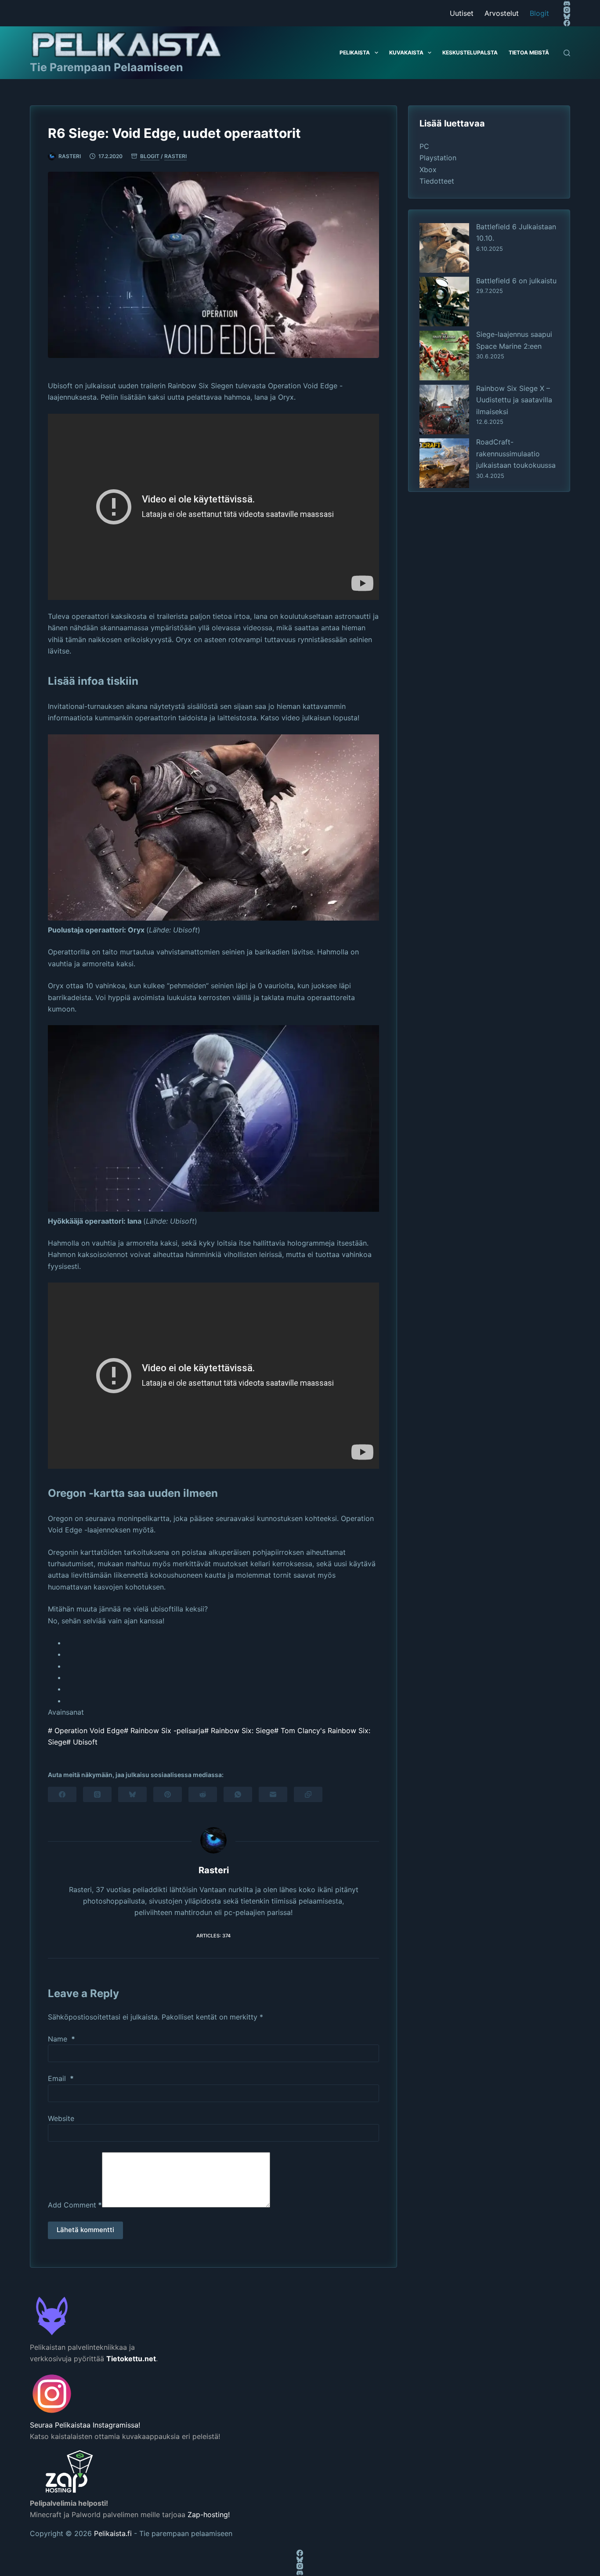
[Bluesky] (567, 16)
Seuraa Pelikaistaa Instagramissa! (85, 2425)
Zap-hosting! (209, 2515)
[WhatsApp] (238, 1794)
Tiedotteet (437, 181)
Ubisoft (82, 1742)
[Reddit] (203, 1794)
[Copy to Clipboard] (308, 1794)
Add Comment (75, 2205)
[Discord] (567, 3)
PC (424, 146)
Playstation (438, 158)
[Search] (567, 53)
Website (61, 2118)
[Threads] (97, 1794)
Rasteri (175, 156)
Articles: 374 (213, 1936)
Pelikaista (355, 52)
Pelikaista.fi (113, 2533)
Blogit (539, 13)
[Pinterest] (168, 1794)
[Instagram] (567, 10)
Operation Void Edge (86, 1731)
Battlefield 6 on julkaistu (516, 280)
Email (61, 2078)
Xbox (428, 170)
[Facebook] (567, 23)
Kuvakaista (406, 52)
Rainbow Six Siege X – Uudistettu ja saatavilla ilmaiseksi (514, 399)
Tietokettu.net (131, 2359)
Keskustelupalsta (470, 52)
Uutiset (462, 13)
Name (61, 2039)
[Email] (273, 1794)
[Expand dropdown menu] (376, 53)
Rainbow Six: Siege (239, 1731)
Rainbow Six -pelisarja (164, 1731)
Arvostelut (502, 13)
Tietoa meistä (529, 52)
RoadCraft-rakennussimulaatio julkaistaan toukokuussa (516, 453)
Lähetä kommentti (85, 2230)
